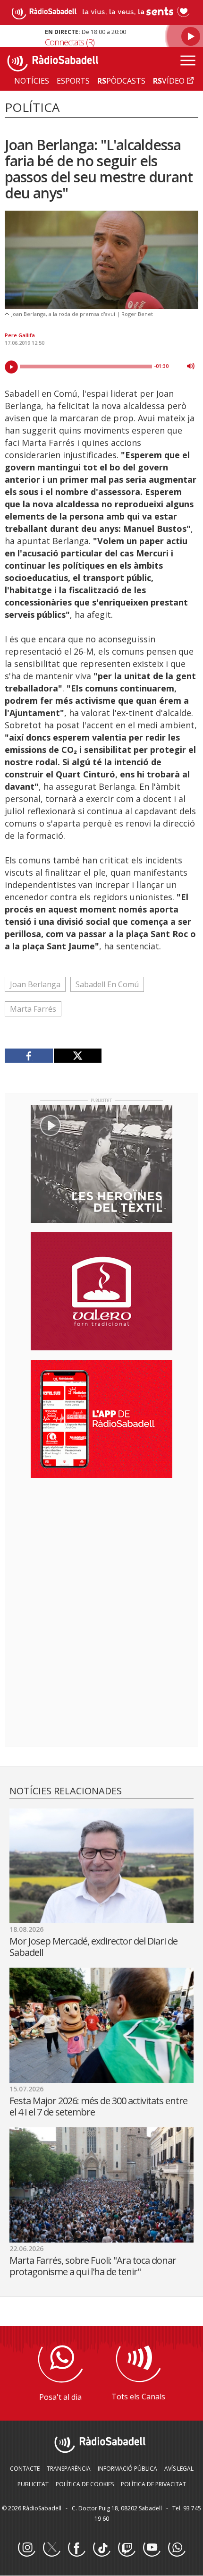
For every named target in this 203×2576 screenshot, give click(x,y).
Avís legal (179, 2469)
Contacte (25, 2469)
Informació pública (127, 2469)
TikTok (101, 2548)
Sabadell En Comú (107, 984)
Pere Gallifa (20, 335)
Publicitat (33, 2484)
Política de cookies (85, 2484)
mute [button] (191, 366)
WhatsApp (177, 2548)
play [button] (11, 367)
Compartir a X (78, 1056)
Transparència (69, 2469)
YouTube (152, 2548)
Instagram (26, 2548)
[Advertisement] (101, 1546)
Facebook (76, 2548)
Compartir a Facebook (29, 1056)
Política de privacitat (153, 2484)
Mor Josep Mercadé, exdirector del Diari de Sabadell (93, 1947)
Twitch (127, 2548)
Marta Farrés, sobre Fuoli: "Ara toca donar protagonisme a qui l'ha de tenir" (93, 2266)
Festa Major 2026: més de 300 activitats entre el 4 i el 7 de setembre (98, 2106)
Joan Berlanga (35, 984)
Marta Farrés (33, 1009)
